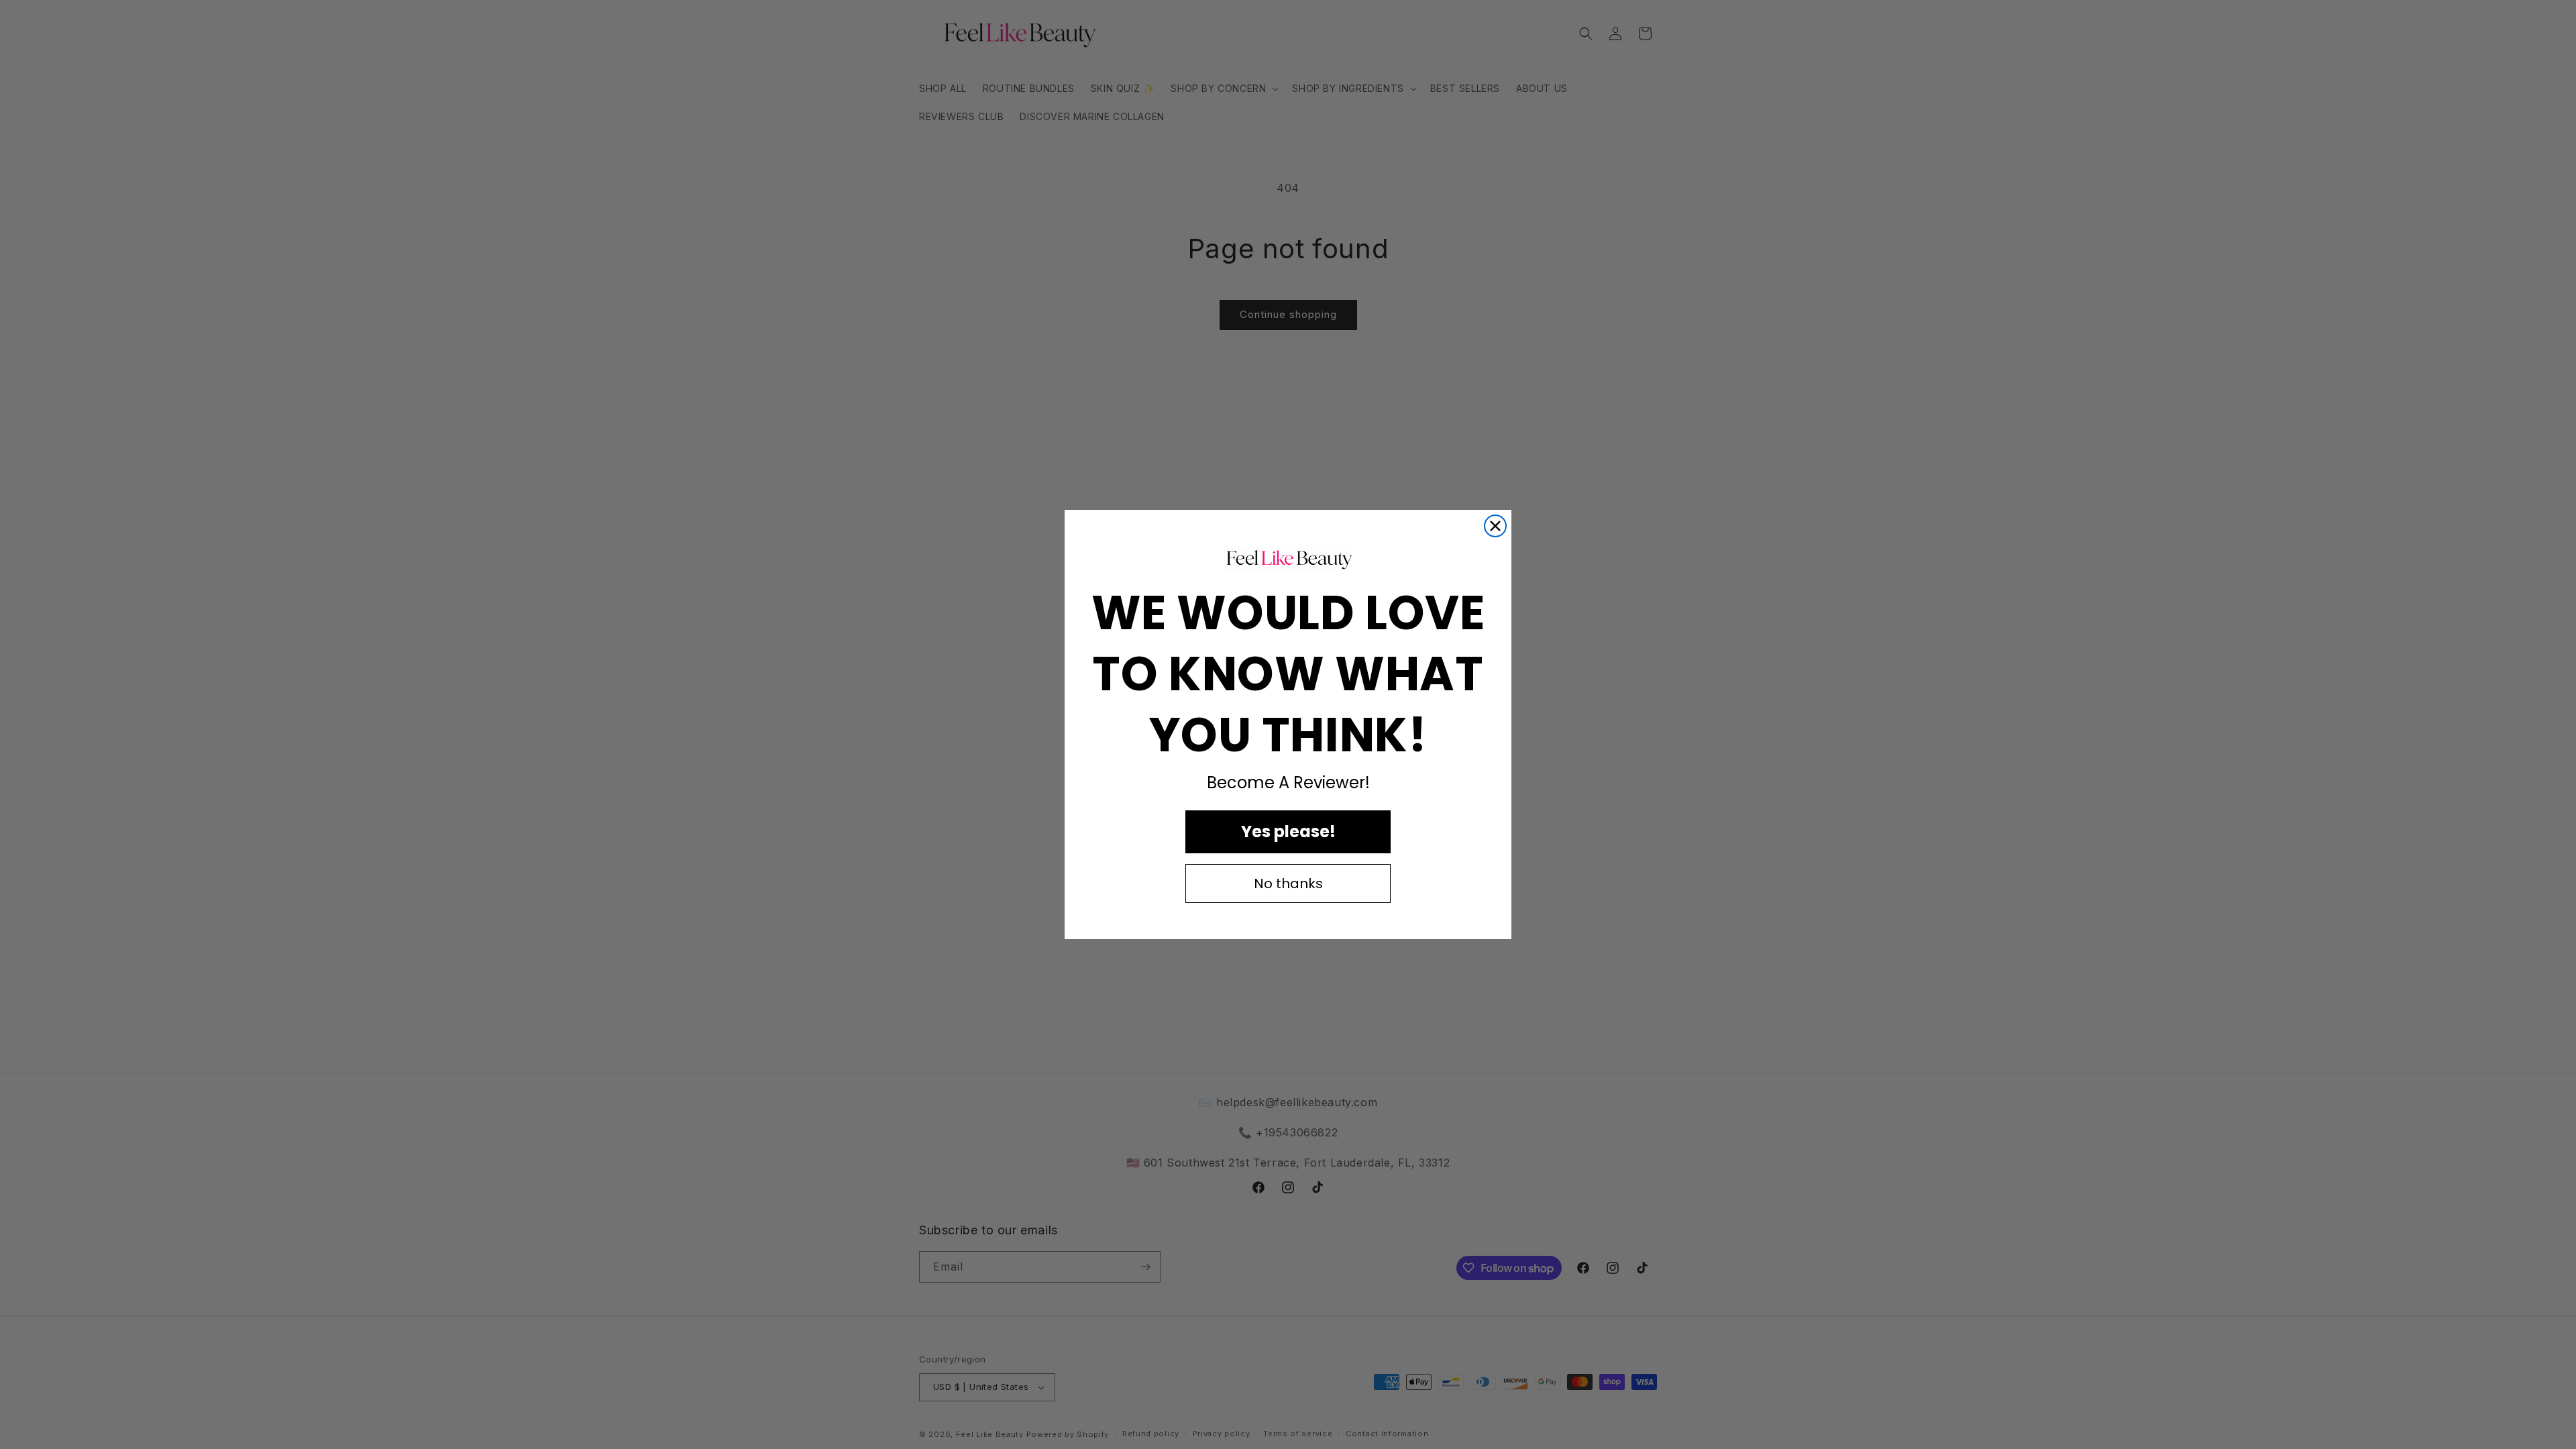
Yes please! (1288, 831)
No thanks (1288, 883)
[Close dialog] (1495, 526)
